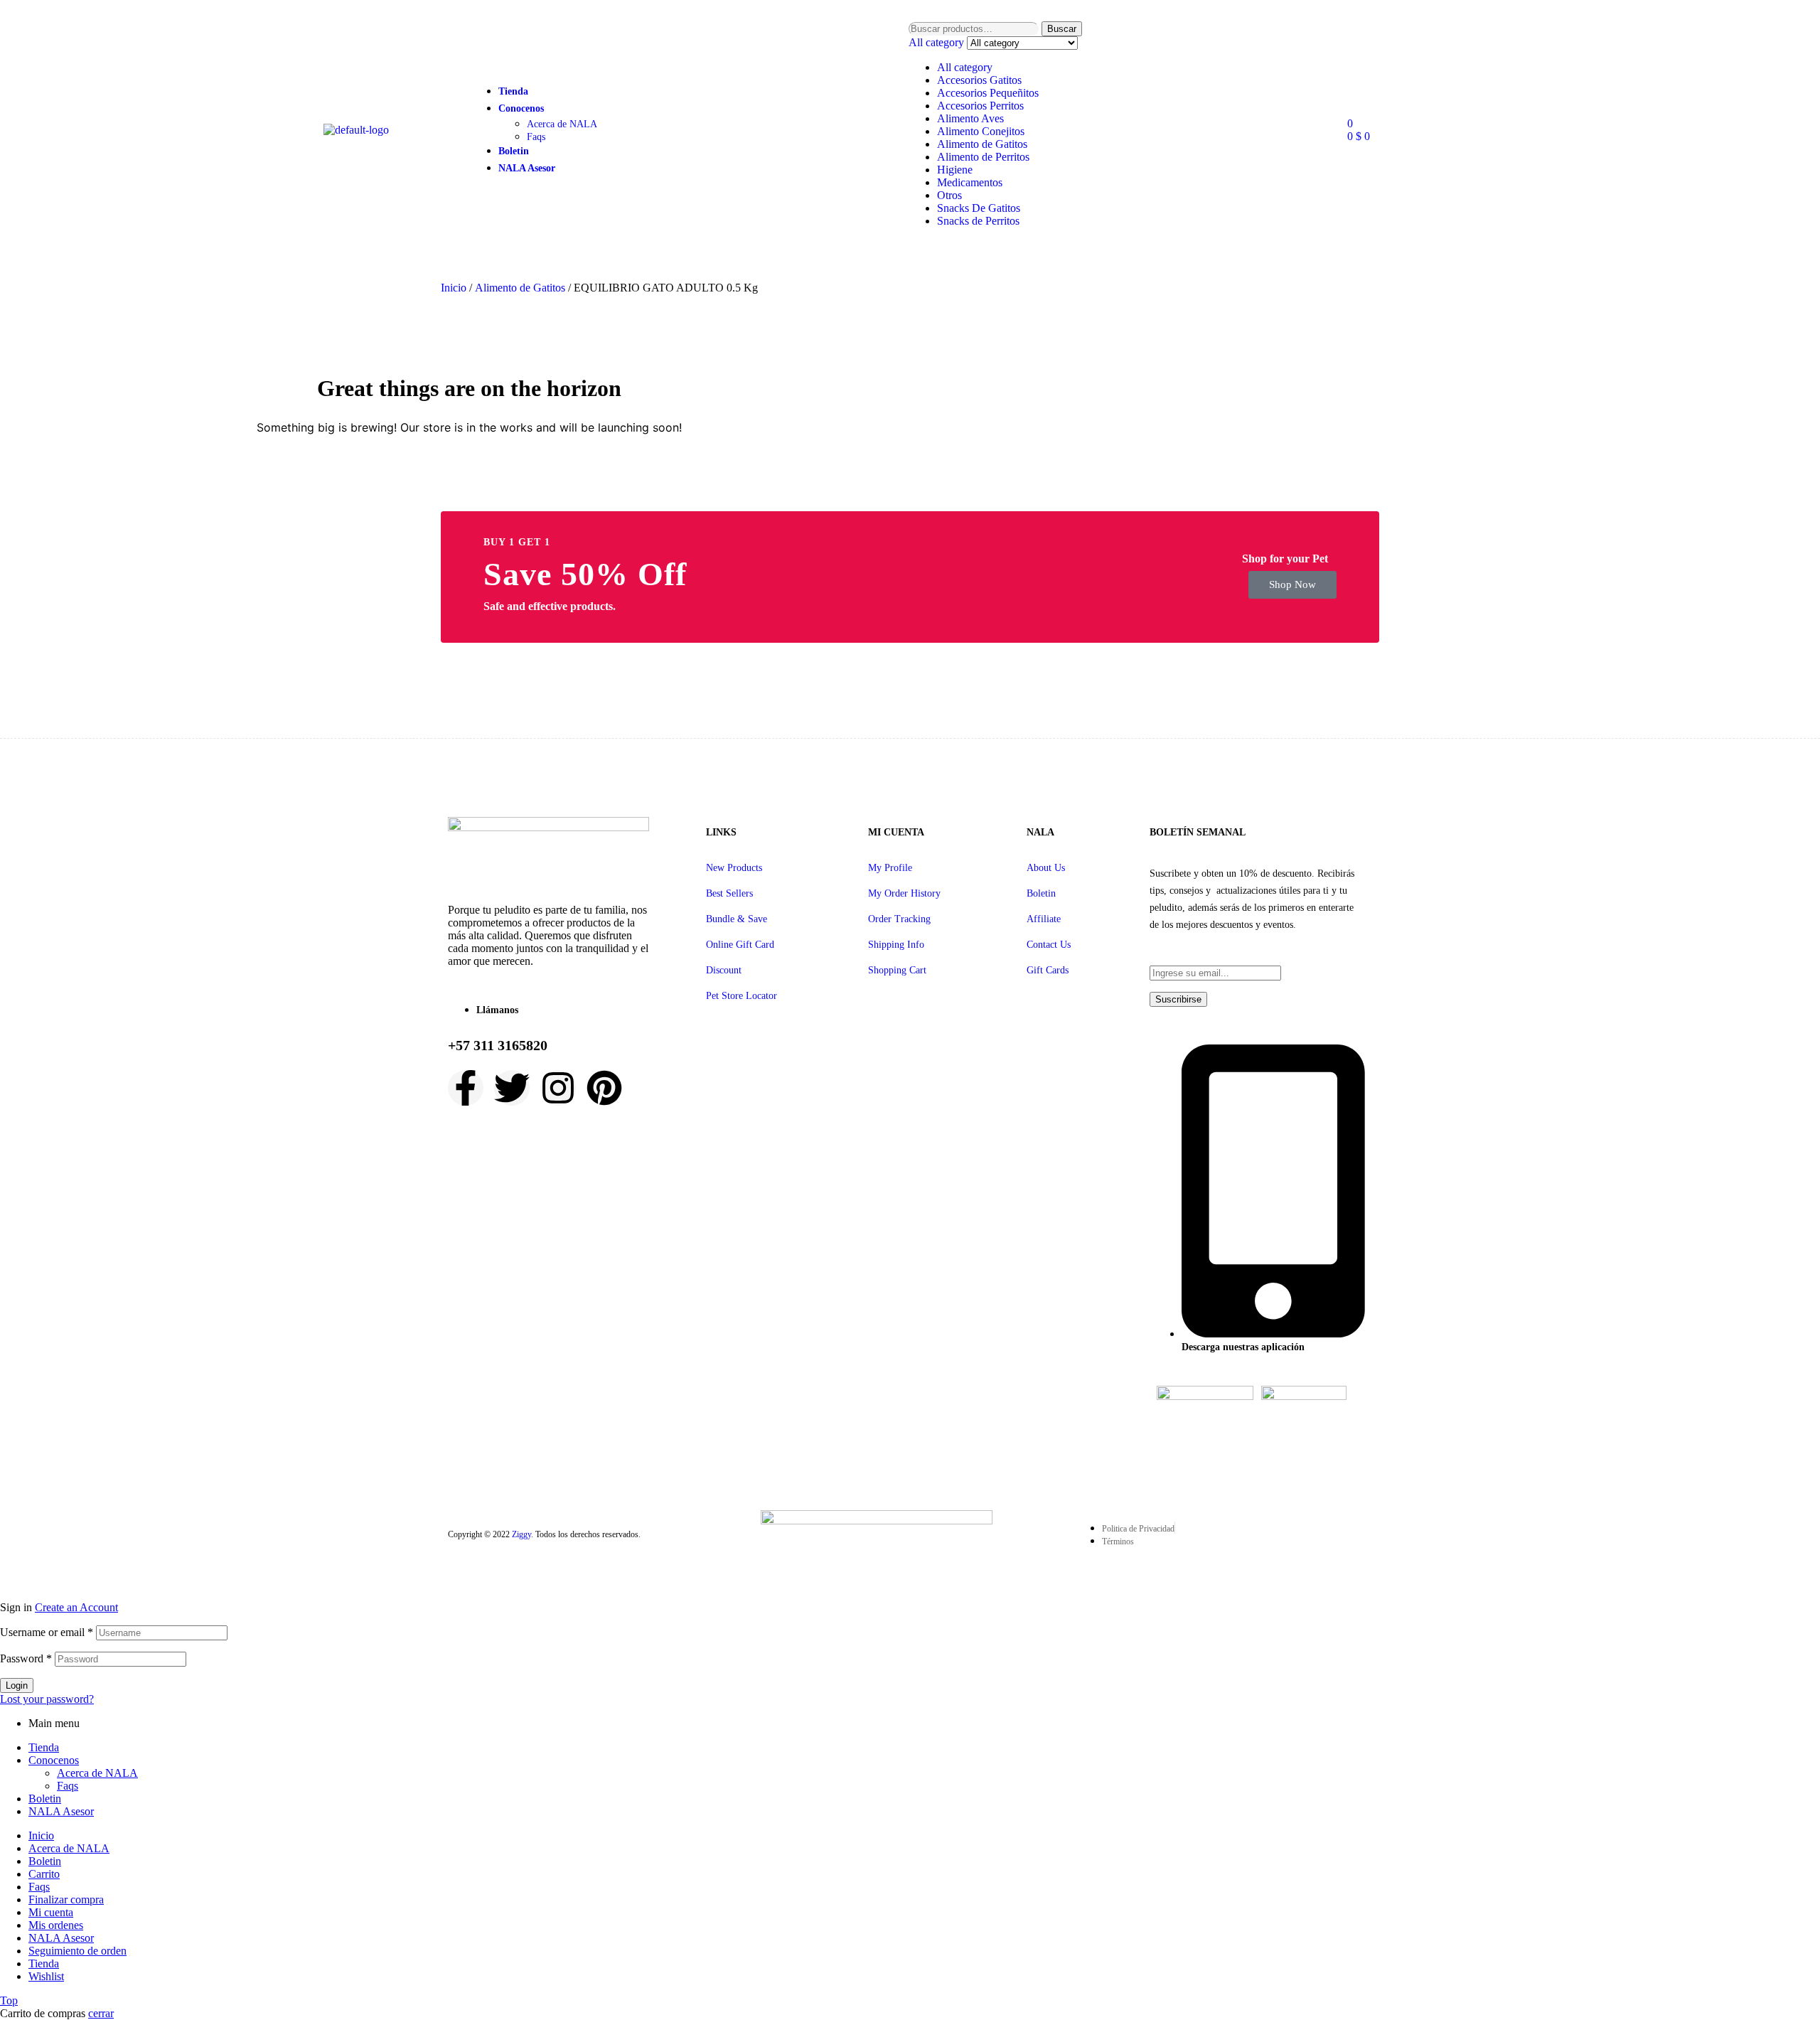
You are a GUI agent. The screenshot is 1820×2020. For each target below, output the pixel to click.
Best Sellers (729, 893)
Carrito (44, 1874)
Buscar (1062, 29)
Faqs (68, 1786)
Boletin (1041, 893)
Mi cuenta (51, 1912)
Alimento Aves (970, 118)
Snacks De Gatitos (979, 208)
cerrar (101, 2013)
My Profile (890, 868)
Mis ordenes (56, 1925)
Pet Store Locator (742, 996)
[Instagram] (558, 1088)
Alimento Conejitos (981, 131)
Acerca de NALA (97, 1773)
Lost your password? (47, 1699)
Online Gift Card (740, 945)
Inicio (454, 288)
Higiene (955, 170)
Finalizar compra (66, 1899)
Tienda (44, 1747)
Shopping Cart (897, 970)
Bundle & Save (737, 919)
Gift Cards (1048, 970)
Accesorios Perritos (980, 106)
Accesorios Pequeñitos (988, 93)
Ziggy (521, 1534)
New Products (734, 868)
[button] (1292, 585)
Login (17, 1685)
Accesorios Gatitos (979, 80)
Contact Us (1049, 945)
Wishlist (46, 1976)
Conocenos (54, 1760)
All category (965, 67)
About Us (1046, 868)
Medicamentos (970, 182)
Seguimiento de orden (77, 1951)
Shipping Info (896, 945)
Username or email (47, 1632)
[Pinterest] (604, 1088)
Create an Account (76, 1607)
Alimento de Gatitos (982, 144)
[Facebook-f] (466, 1088)
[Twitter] (512, 1088)
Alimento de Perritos (983, 157)
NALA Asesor (61, 1811)
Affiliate (1044, 919)
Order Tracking (899, 919)
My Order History (904, 893)
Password (26, 1658)
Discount (724, 970)
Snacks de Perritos (978, 221)
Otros (949, 195)
